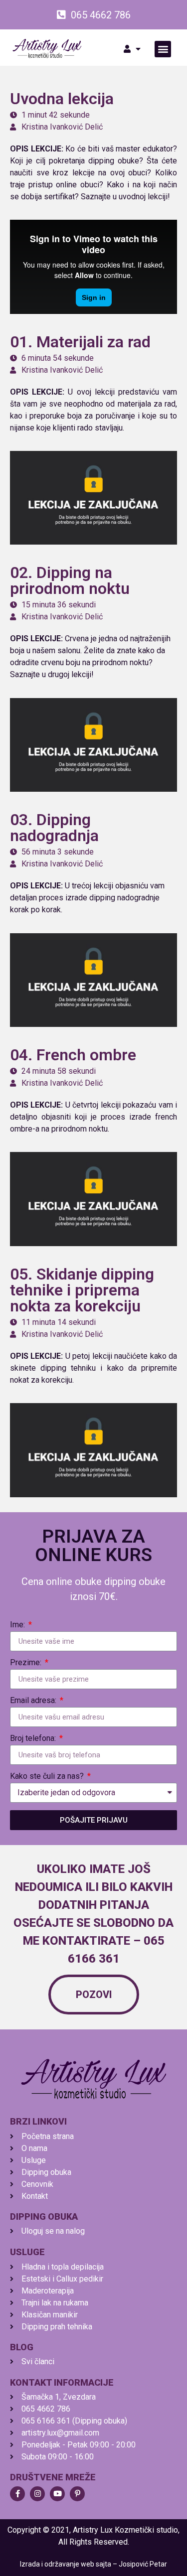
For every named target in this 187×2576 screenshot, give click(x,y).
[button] (163, 49)
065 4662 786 (101, 15)
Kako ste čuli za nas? (48, 1777)
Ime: (18, 1625)
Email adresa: (34, 1701)
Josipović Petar (143, 2564)
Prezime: (27, 1663)
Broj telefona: (34, 1739)
